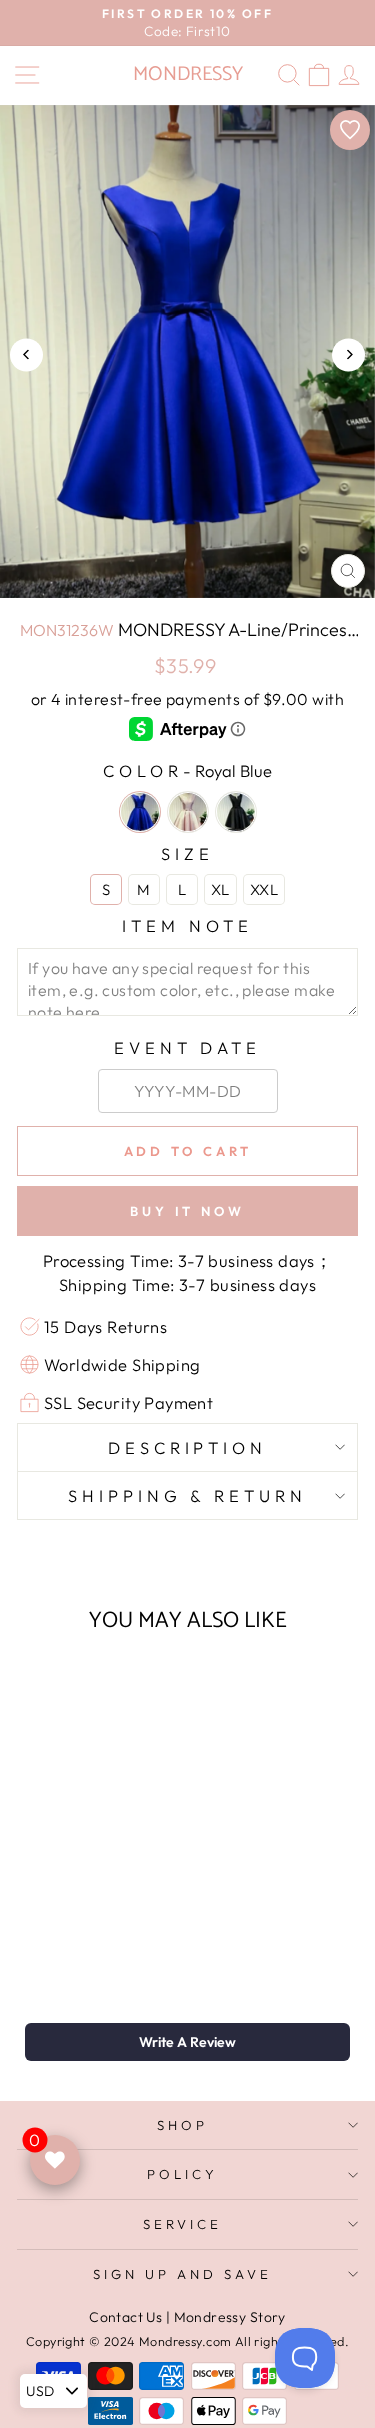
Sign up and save (182, 2274)
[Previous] (26, 354)
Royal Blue (140, 812)
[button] (187, 2042)
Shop (182, 2125)
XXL (264, 889)
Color (187, 770)
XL (220, 889)
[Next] (348, 354)
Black (236, 812)
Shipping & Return (187, 1495)
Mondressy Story (230, 2317)
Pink (188, 812)
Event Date (188, 1047)
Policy (182, 2174)
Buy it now (187, 1211)
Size (187, 853)
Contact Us (125, 2317)
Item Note (187, 925)
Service (182, 2224)
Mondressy (188, 74)
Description (188, 1447)
